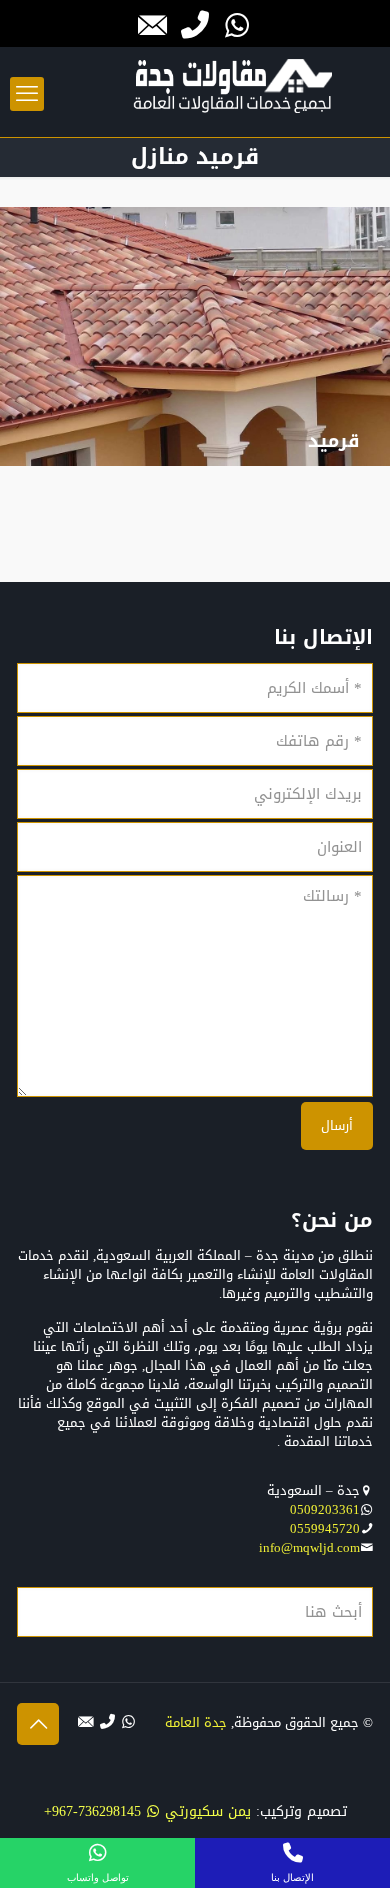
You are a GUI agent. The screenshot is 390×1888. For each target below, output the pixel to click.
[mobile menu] (27, 94)
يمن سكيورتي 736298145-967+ (147, 1811)
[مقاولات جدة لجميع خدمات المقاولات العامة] (233, 97)
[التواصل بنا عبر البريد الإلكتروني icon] (86, 1722)
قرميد (334, 441)
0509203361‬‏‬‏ (325, 1509)
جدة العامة (196, 1722)
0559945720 (325, 1528)
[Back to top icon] (38, 1724)
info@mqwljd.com (309, 1547)
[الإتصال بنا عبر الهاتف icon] (107, 1722)
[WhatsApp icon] (128, 1722)
